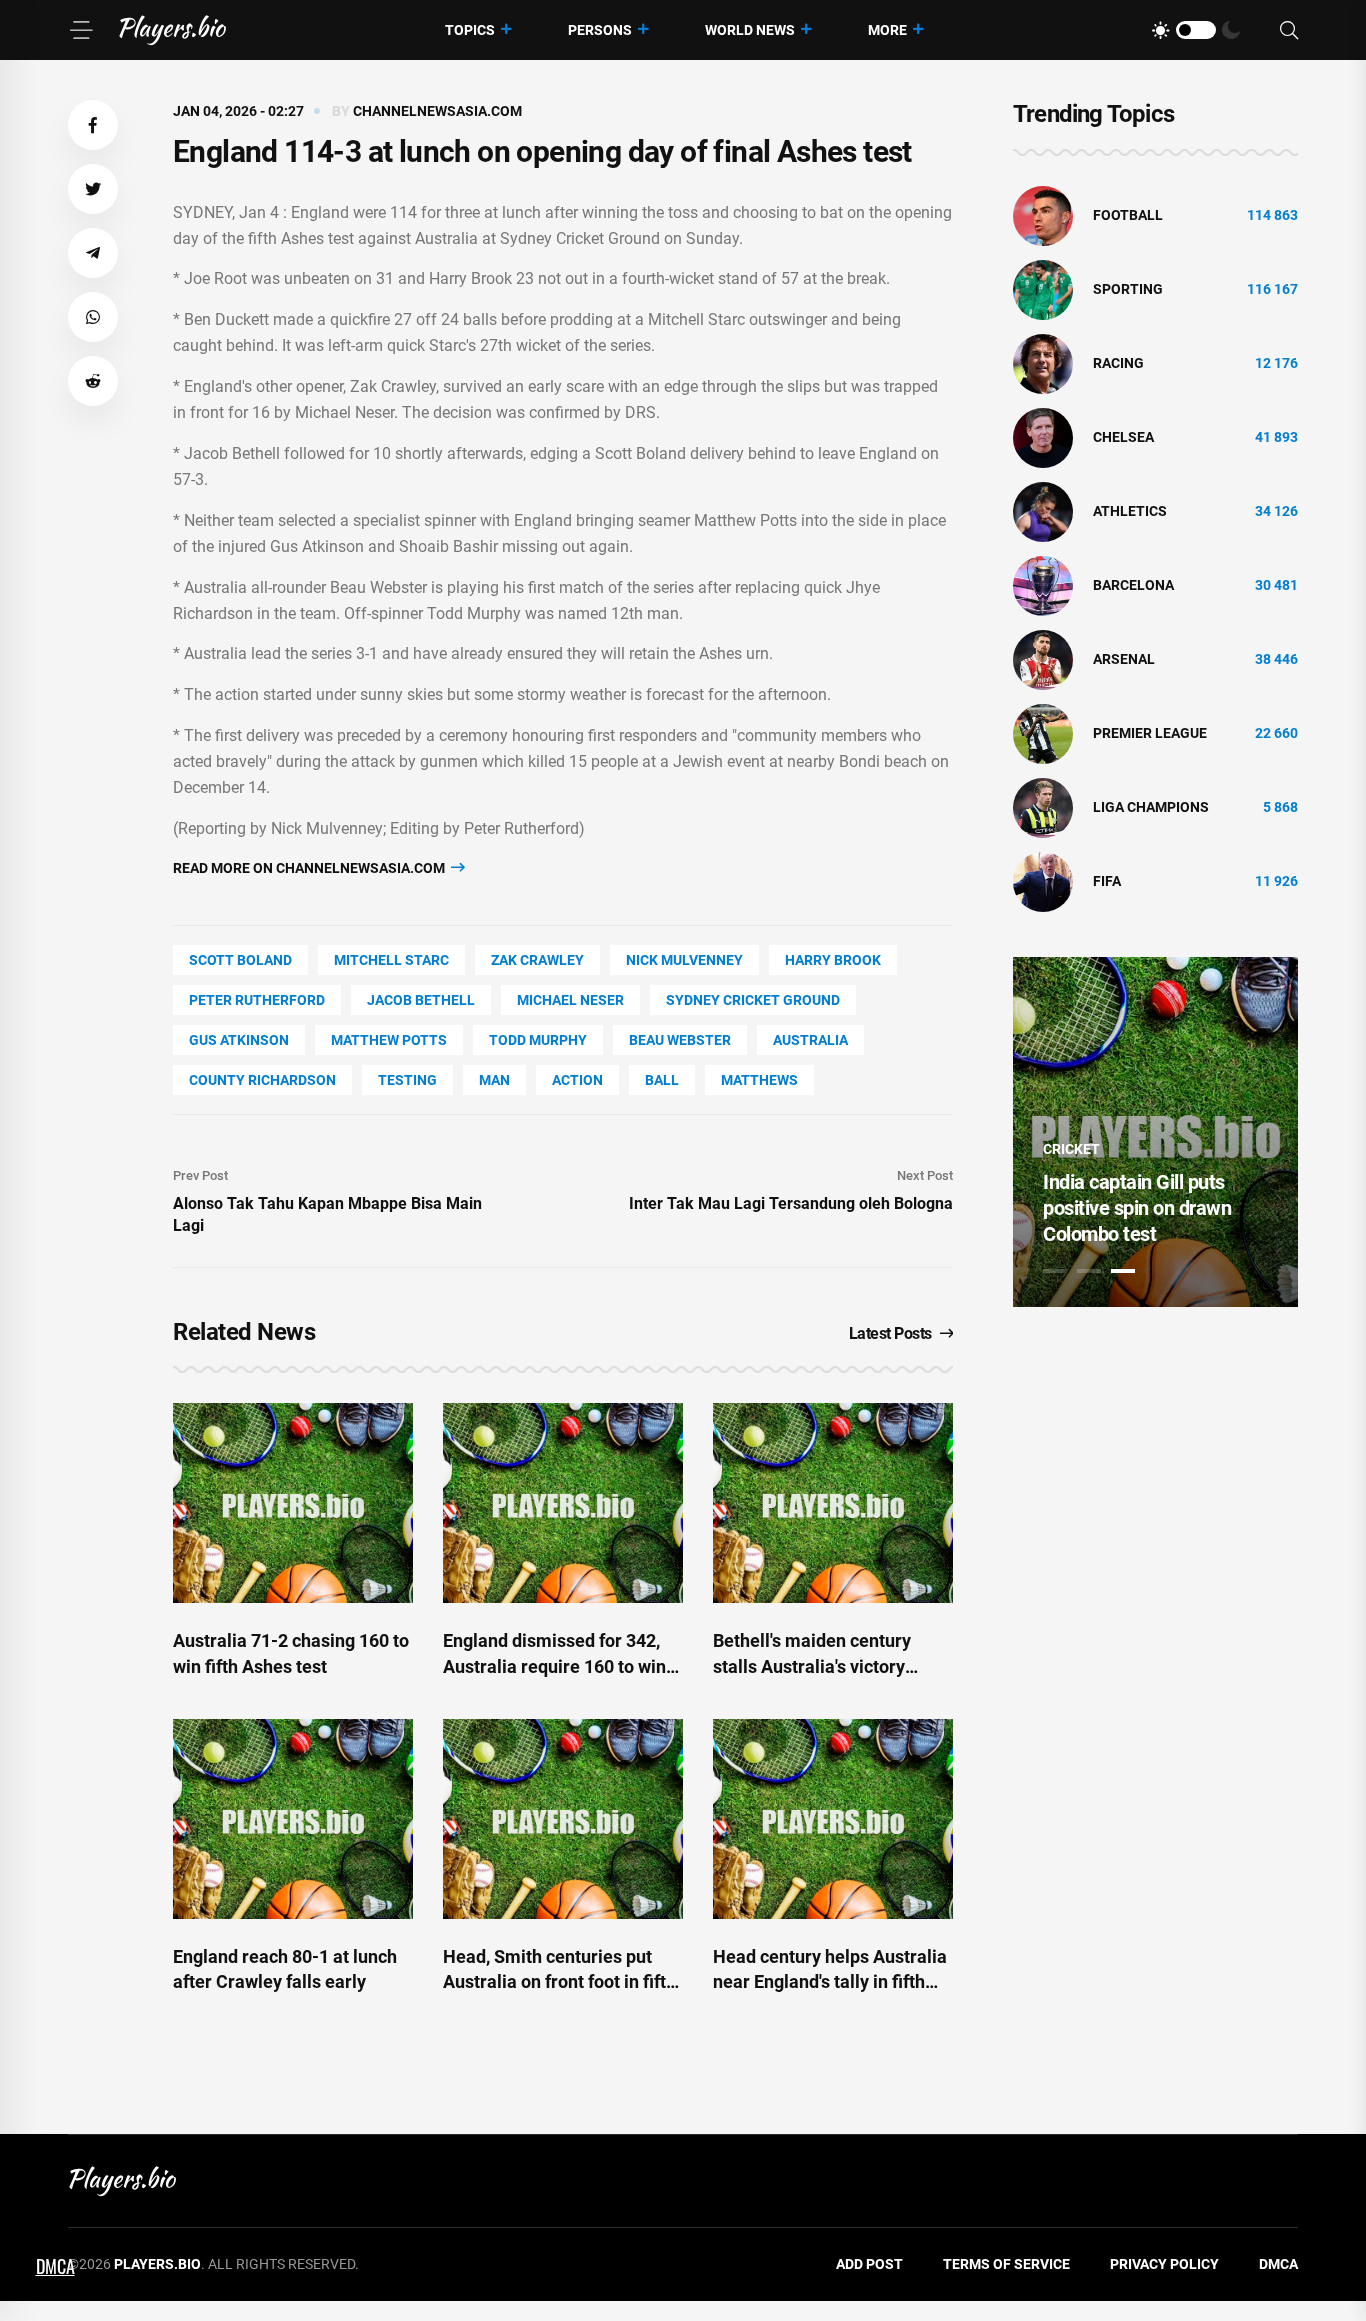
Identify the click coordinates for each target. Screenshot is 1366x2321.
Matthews (759, 1080)
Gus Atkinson (239, 1040)
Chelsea (1123, 437)
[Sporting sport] (1043, 289)
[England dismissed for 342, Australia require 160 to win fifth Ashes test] (563, 1503)
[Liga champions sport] (1043, 807)
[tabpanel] (1155, 1132)
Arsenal (1124, 659)
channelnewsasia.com (437, 111)
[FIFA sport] (1043, 881)
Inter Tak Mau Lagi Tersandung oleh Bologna (791, 1203)
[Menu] (81, 30)
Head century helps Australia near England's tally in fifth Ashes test (830, 1981)
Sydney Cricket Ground (753, 1000)
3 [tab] (1123, 1271)
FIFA (1107, 881)
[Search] (1289, 30)
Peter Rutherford (257, 1000)
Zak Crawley (537, 960)
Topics (470, 30)
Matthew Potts (389, 1040)
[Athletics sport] (1043, 511)
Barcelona (1133, 585)
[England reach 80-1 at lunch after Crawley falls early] (293, 1819)
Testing (407, 1080)
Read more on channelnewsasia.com (310, 868)
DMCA (1278, 2264)
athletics (1130, 511)
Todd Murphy (538, 1040)
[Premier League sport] (1043, 733)
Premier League (1150, 733)
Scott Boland (240, 960)
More (887, 30)
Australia (810, 1040)
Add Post (869, 2264)
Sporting (1128, 289)
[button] (93, 125)
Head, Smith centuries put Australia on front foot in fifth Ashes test (559, 1981)
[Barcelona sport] (1043, 585)
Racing (1118, 363)
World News (750, 30)
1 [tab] (1055, 1271)
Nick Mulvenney (684, 960)
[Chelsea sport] (1043, 437)
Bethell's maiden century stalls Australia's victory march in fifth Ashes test (812, 1665)
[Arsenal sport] (1043, 659)
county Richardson (262, 1080)
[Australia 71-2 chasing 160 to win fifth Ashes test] (293, 1503)
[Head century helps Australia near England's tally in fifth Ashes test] (833, 1819)
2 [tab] (1089, 1271)
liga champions (1151, 807)
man (494, 1080)
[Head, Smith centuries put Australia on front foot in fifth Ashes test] (563, 1819)
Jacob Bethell (421, 1000)
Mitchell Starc (391, 960)
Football (1128, 215)
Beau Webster (680, 1040)
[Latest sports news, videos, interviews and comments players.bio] (172, 30)
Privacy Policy (1164, 2264)
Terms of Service (1006, 2264)
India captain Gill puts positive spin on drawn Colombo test (1137, 1208)
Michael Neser (570, 1000)
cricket (1071, 1149)
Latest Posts (890, 1333)
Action (577, 1080)
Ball (662, 1080)
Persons (600, 30)
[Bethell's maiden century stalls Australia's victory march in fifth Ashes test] (833, 1503)
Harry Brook (833, 960)
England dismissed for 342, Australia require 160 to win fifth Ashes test (554, 1665)
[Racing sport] (1043, 363)
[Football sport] (1043, 215)
